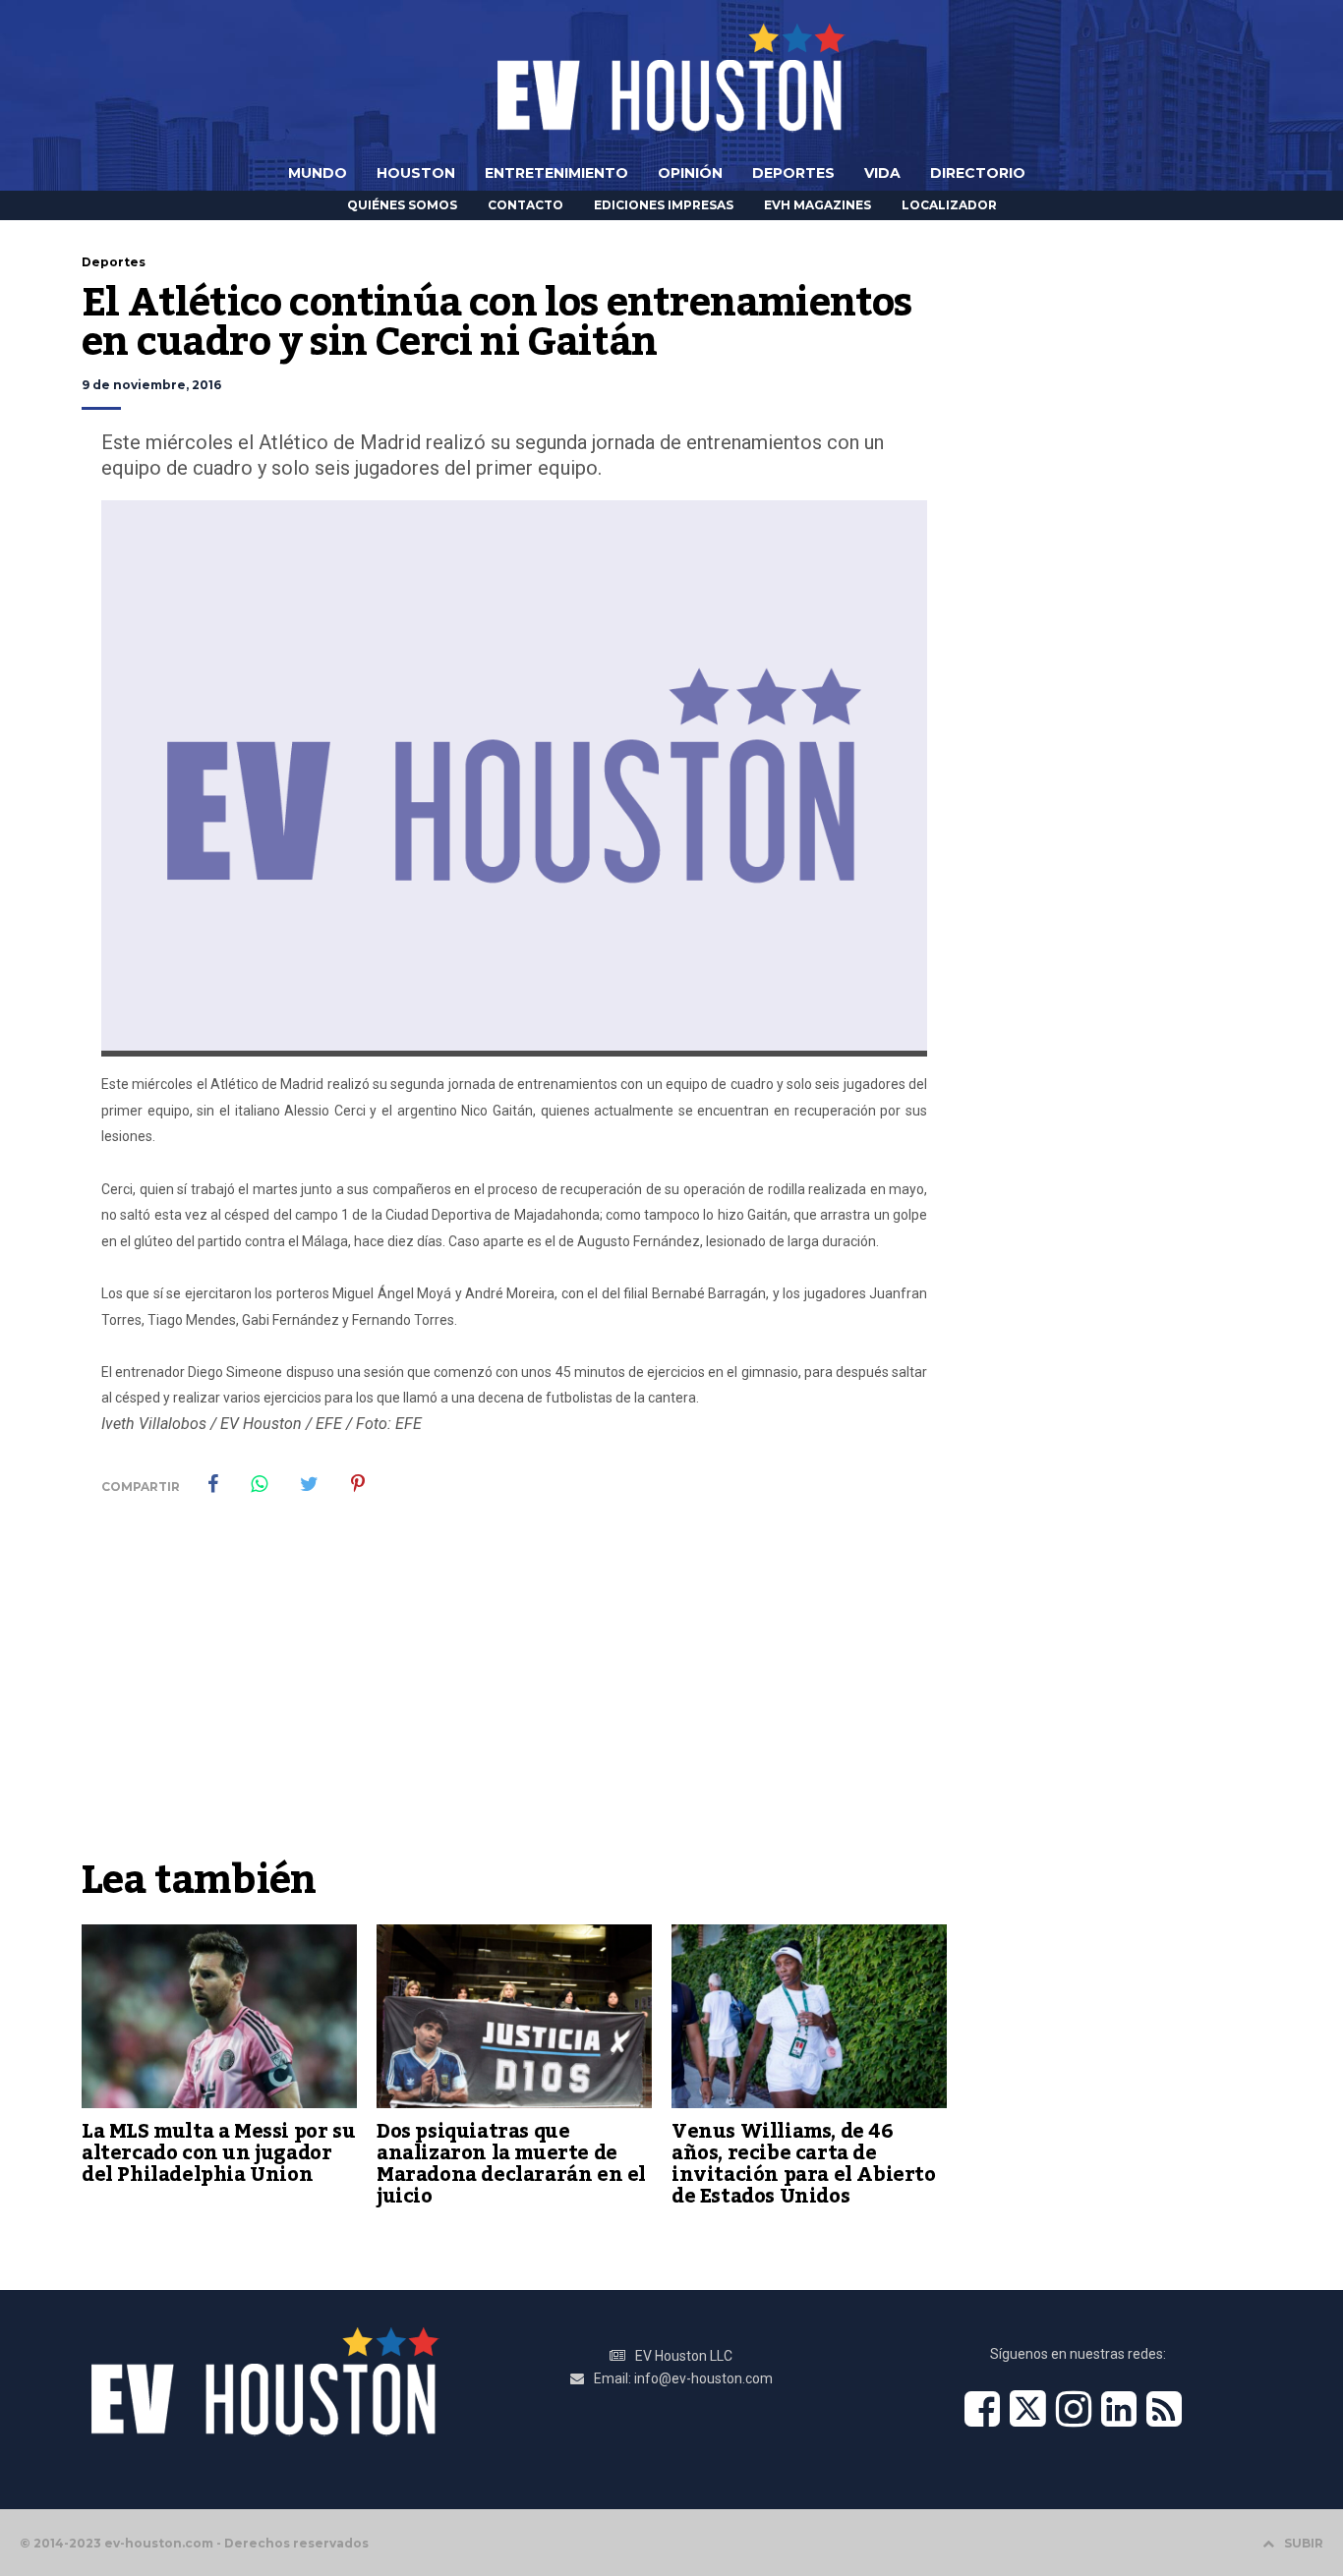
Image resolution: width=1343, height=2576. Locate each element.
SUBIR (1304, 2543)
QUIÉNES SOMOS (402, 205)
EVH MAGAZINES (817, 205)
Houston (416, 173)
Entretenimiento (556, 173)
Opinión (690, 173)
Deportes (793, 173)
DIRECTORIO (978, 173)
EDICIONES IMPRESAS (664, 205)
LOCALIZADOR (949, 205)
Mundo (318, 173)
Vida (882, 173)
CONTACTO (526, 205)
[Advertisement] (514, 1700)
